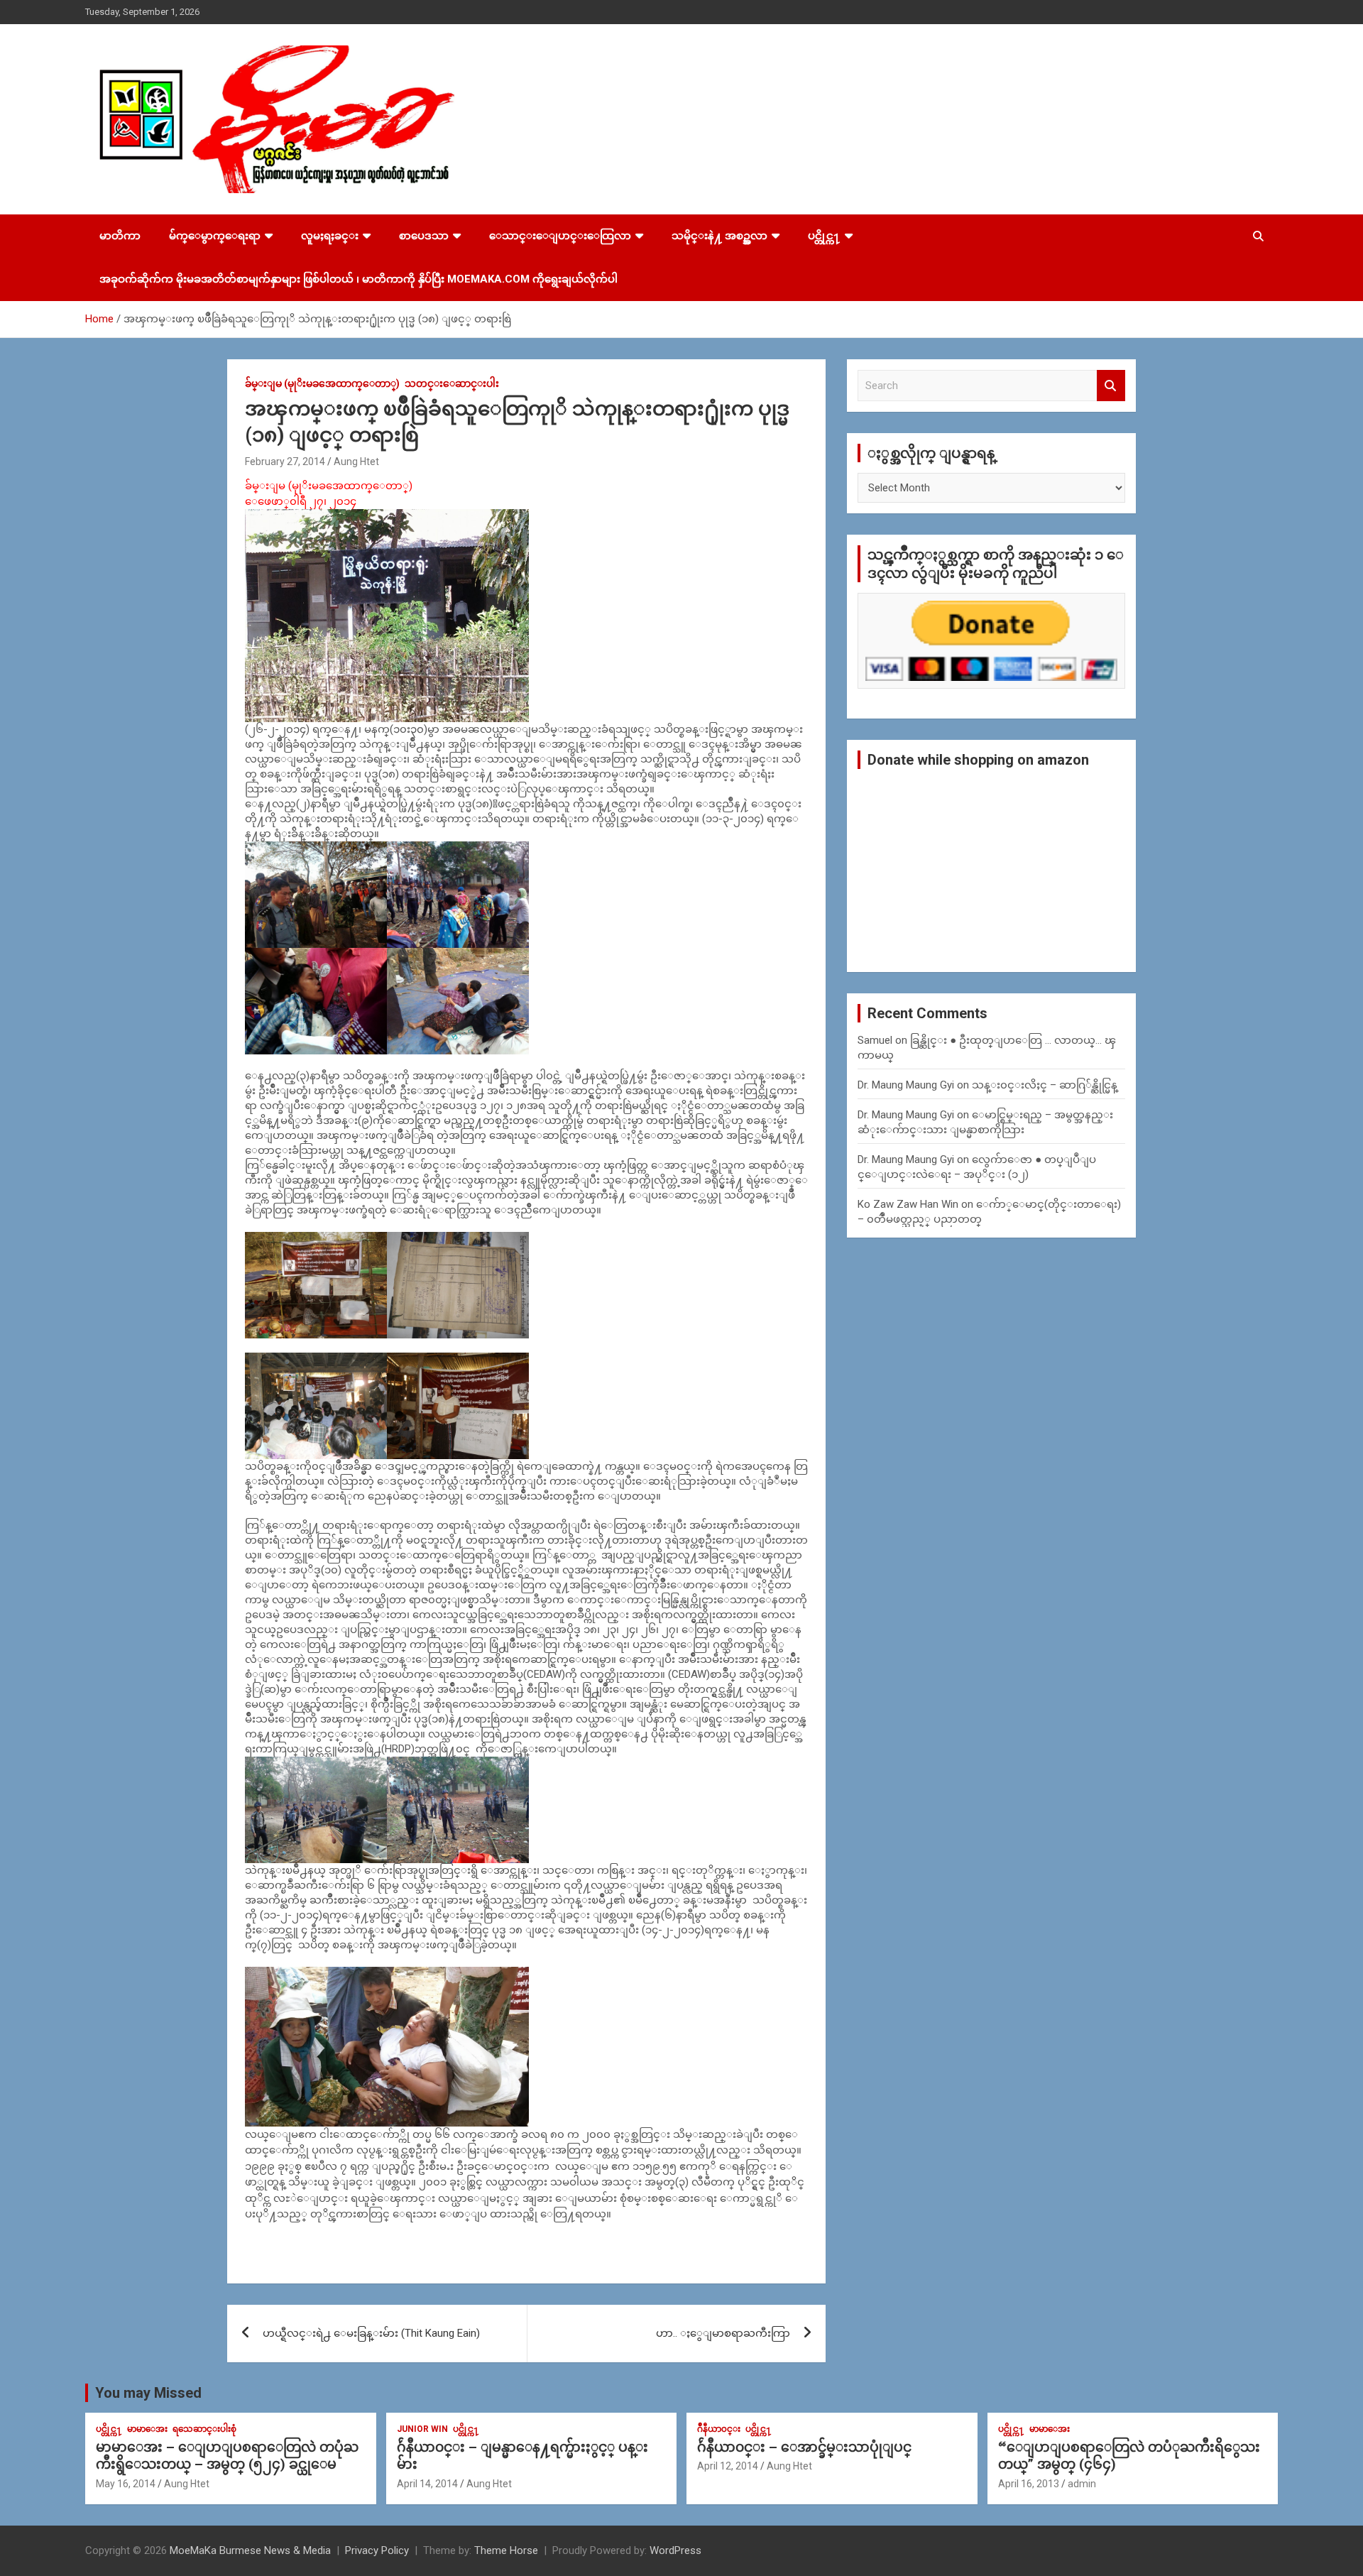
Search (1111, 386)
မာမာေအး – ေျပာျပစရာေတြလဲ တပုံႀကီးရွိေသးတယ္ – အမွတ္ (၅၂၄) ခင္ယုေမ (227, 2456)
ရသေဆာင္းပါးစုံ (204, 2429)
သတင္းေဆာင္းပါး (452, 383)
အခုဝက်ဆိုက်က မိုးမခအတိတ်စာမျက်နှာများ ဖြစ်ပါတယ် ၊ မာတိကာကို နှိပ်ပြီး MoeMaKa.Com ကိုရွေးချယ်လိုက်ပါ (358, 279)
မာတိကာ (120, 236)
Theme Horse (506, 2550)
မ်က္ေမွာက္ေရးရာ (215, 236)
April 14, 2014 (427, 2484)
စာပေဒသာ (424, 236)
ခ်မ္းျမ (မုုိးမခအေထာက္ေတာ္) (322, 383)
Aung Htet (356, 462)
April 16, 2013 (1029, 2484)
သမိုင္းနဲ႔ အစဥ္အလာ (719, 236)
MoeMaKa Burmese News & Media (250, 2550)
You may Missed (148, 2393)
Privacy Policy (377, 2550)
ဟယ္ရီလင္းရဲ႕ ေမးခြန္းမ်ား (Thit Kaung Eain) (371, 2333)
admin (1082, 2484)
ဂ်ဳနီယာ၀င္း (719, 2429)
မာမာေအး (147, 2429)
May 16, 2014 (126, 2484)
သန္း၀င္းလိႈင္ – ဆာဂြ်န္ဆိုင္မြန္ (1045, 1085)
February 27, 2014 (285, 462)
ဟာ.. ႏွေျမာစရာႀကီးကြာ (723, 2333)
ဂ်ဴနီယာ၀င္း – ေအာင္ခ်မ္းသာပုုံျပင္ (804, 2447)
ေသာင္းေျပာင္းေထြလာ (560, 236)
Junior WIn (422, 2429)
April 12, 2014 (728, 2466)
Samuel (875, 1040)
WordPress (675, 2550)
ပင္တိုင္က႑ (824, 236)
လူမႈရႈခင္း (330, 236)
